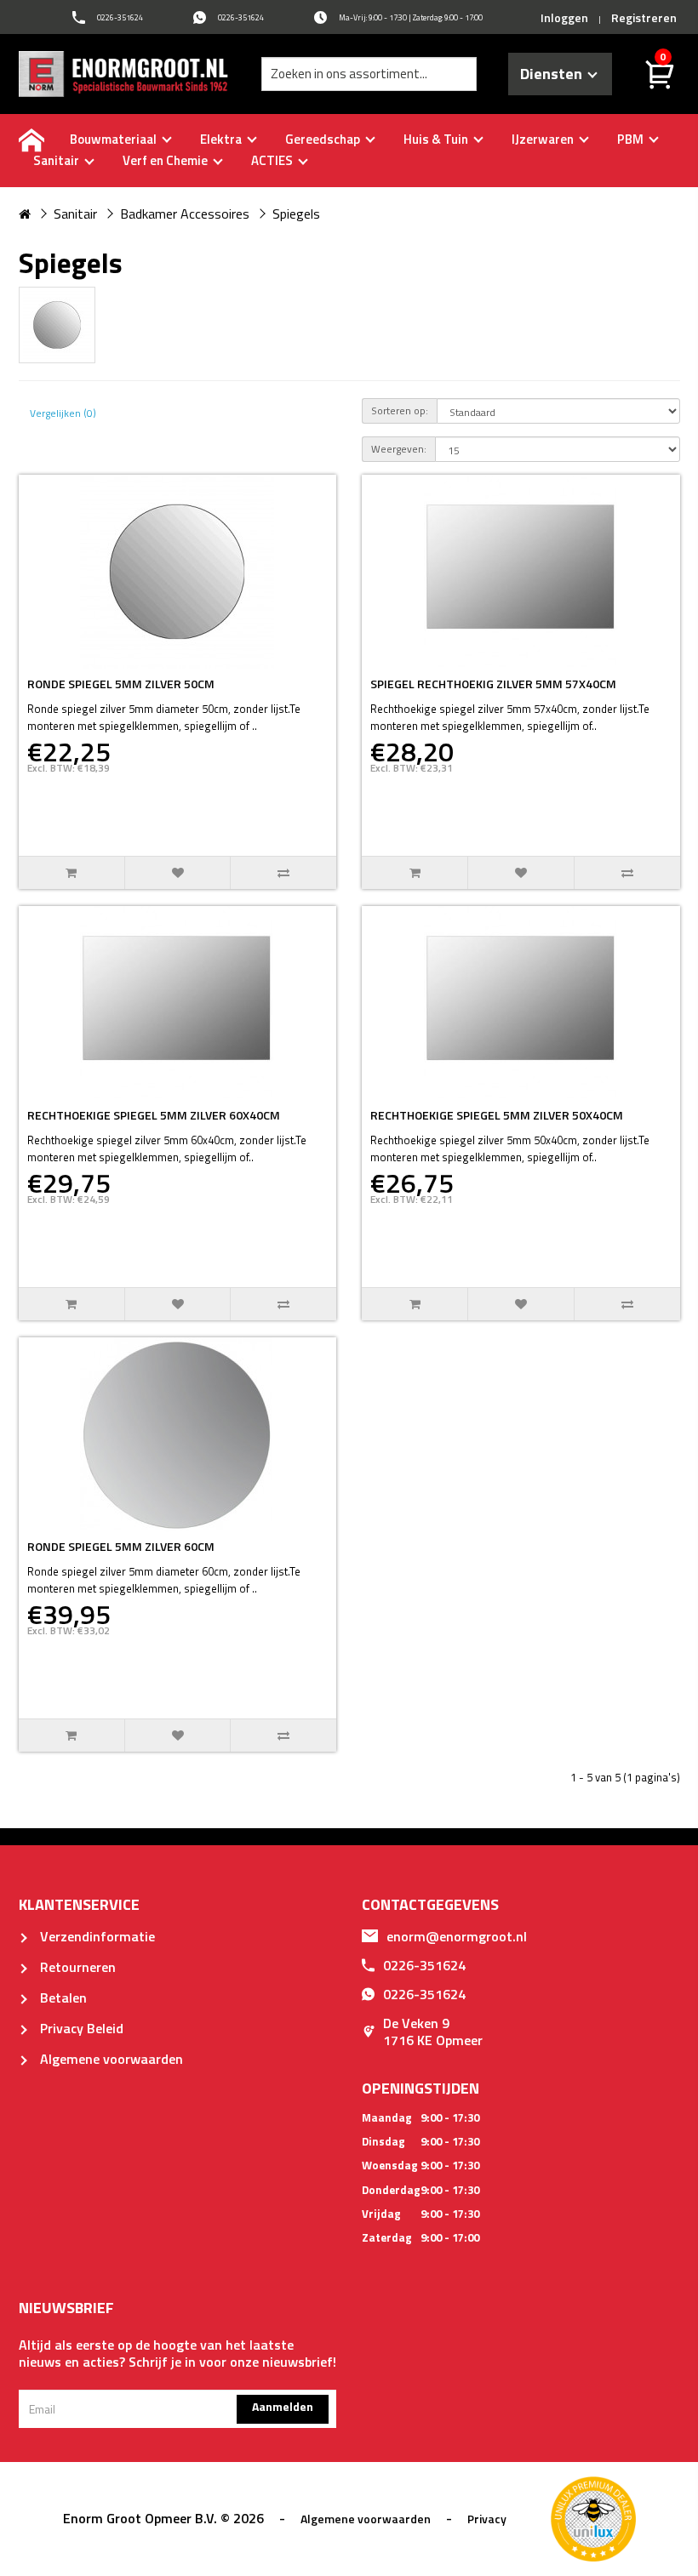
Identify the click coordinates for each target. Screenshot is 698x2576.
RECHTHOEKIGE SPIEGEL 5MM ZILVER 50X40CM (497, 1115)
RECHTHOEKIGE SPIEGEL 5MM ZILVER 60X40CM (154, 1115)
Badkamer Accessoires (185, 214)
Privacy (487, 2519)
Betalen (62, 1998)
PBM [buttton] (632, 139)
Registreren (644, 17)
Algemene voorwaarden (110, 2059)
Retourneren (76, 1967)
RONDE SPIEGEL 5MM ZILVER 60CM (121, 1546)
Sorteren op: (400, 410)
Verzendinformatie (96, 1936)
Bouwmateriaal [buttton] (114, 139)
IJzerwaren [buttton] (544, 139)
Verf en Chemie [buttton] (166, 160)
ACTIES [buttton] (273, 160)
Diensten (555, 74)
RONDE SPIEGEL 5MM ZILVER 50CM (121, 684)
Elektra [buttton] (222, 139)
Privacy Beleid (80, 2028)
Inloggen (564, 17)
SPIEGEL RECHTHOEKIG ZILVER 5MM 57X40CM (493, 684)
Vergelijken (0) (63, 413)
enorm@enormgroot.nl (457, 1936)
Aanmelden (283, 2406)
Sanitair (75, 214)
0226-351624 (424, 1965)
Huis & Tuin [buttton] (437, 139)
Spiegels (296, 214)
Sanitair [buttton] (57, 160)
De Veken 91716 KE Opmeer (433, 2032)
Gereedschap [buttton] (324, 139)
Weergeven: (399, 449)
